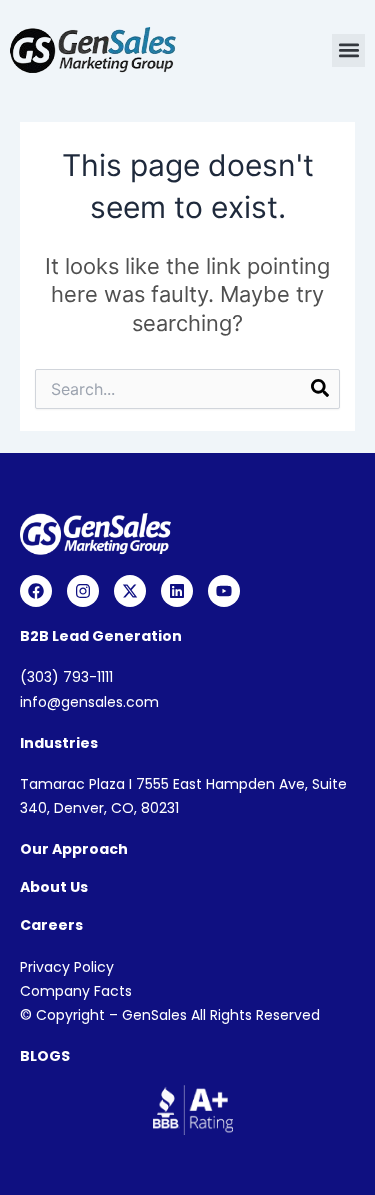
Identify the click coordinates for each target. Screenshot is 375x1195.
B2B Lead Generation (101, 636)
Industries (59, 743)
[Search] (320, 391)
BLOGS (45, 1056)
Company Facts (76, 991)
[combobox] (188, 389)
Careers (51, 925)
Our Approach (74, 849)
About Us (54, 887)
